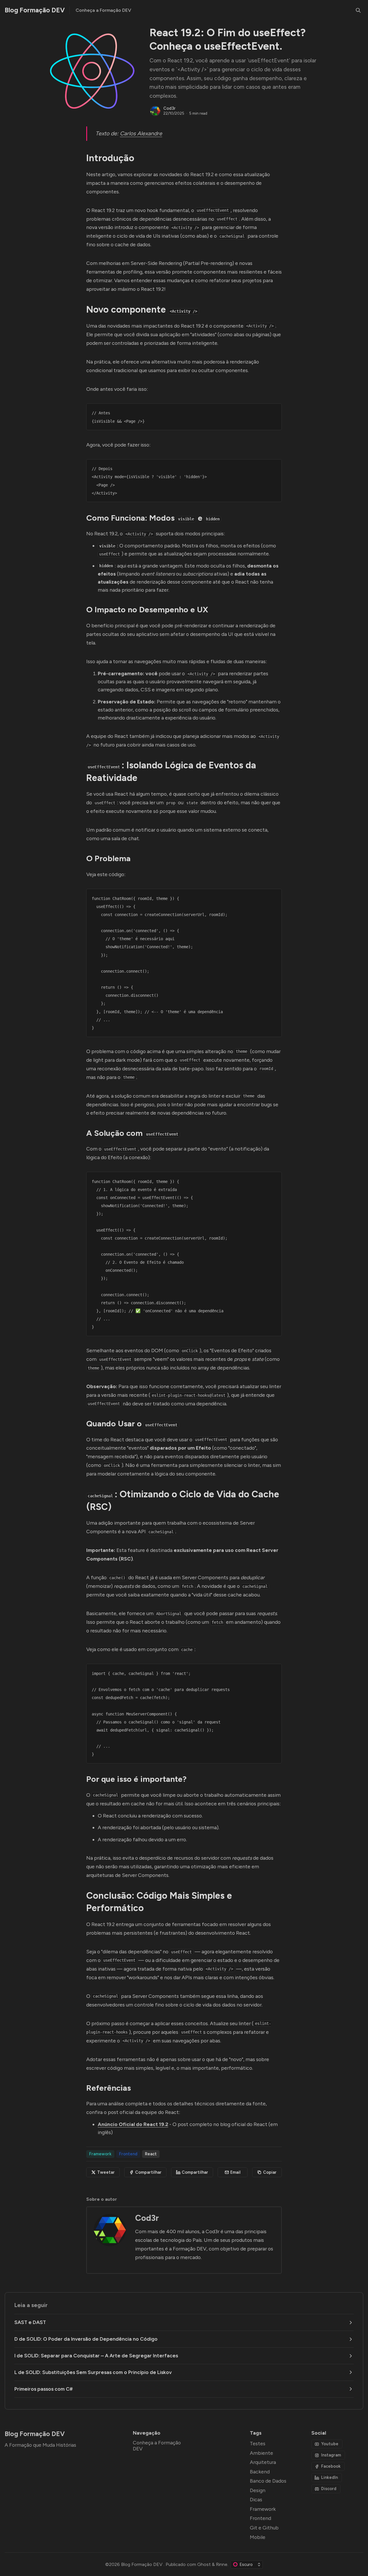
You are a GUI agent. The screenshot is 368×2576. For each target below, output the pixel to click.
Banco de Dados (268, 2481)
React (151, 2154)
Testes (258, 2443)
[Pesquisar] (358, 10)
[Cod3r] (155, 111)
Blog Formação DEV (142, 2564)
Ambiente (261, 2453)
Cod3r (169, 108)
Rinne (222, 2564)
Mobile (258, 2537)
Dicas (256, 2499)
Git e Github (264, 2528)
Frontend (128, 2154)
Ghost (204, 2564)
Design (258, 2490)
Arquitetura (263, 2462)
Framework (100, 2154)
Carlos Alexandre (141, 133)
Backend (260, 2472)
